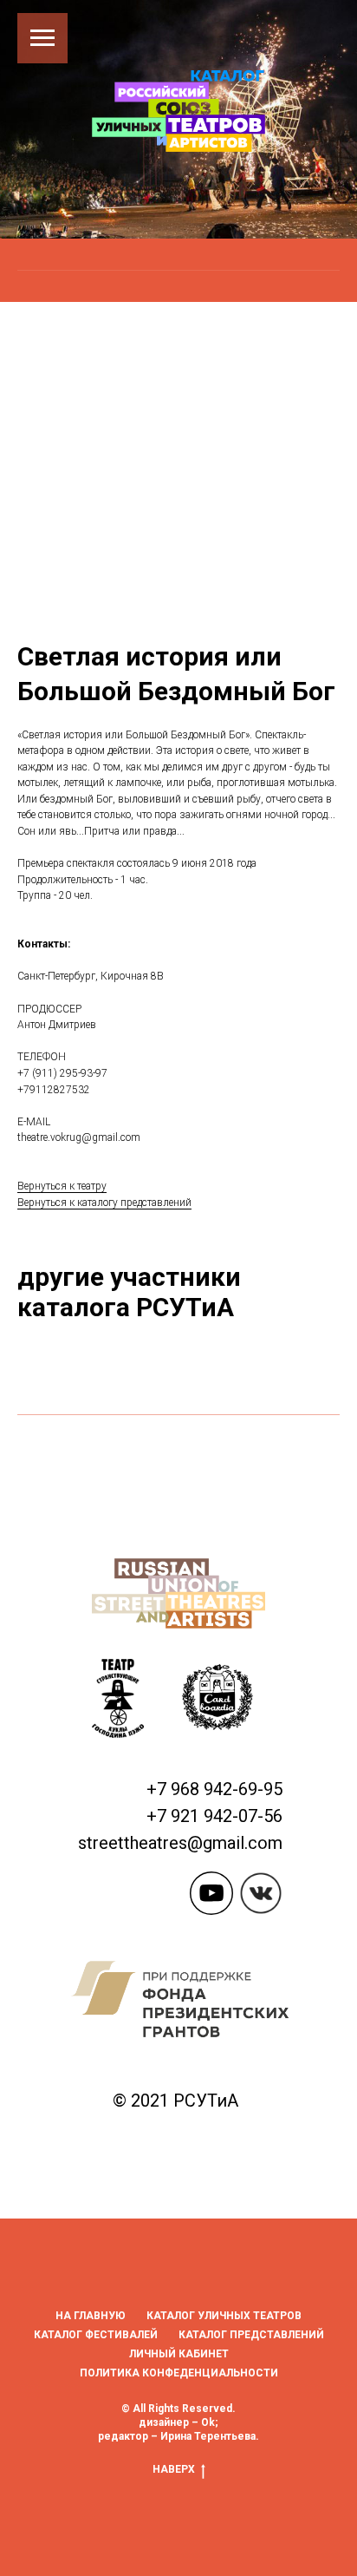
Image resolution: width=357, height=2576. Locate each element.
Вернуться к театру (62, 1721)
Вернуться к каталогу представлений (104, 1737)
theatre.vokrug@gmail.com (79, 1673)
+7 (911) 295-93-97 (62, 1608)
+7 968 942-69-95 (214, 2324)
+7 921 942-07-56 (214, 2350)
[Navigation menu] (42, 38)
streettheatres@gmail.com (180, 2377)
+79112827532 (54, 1624)
